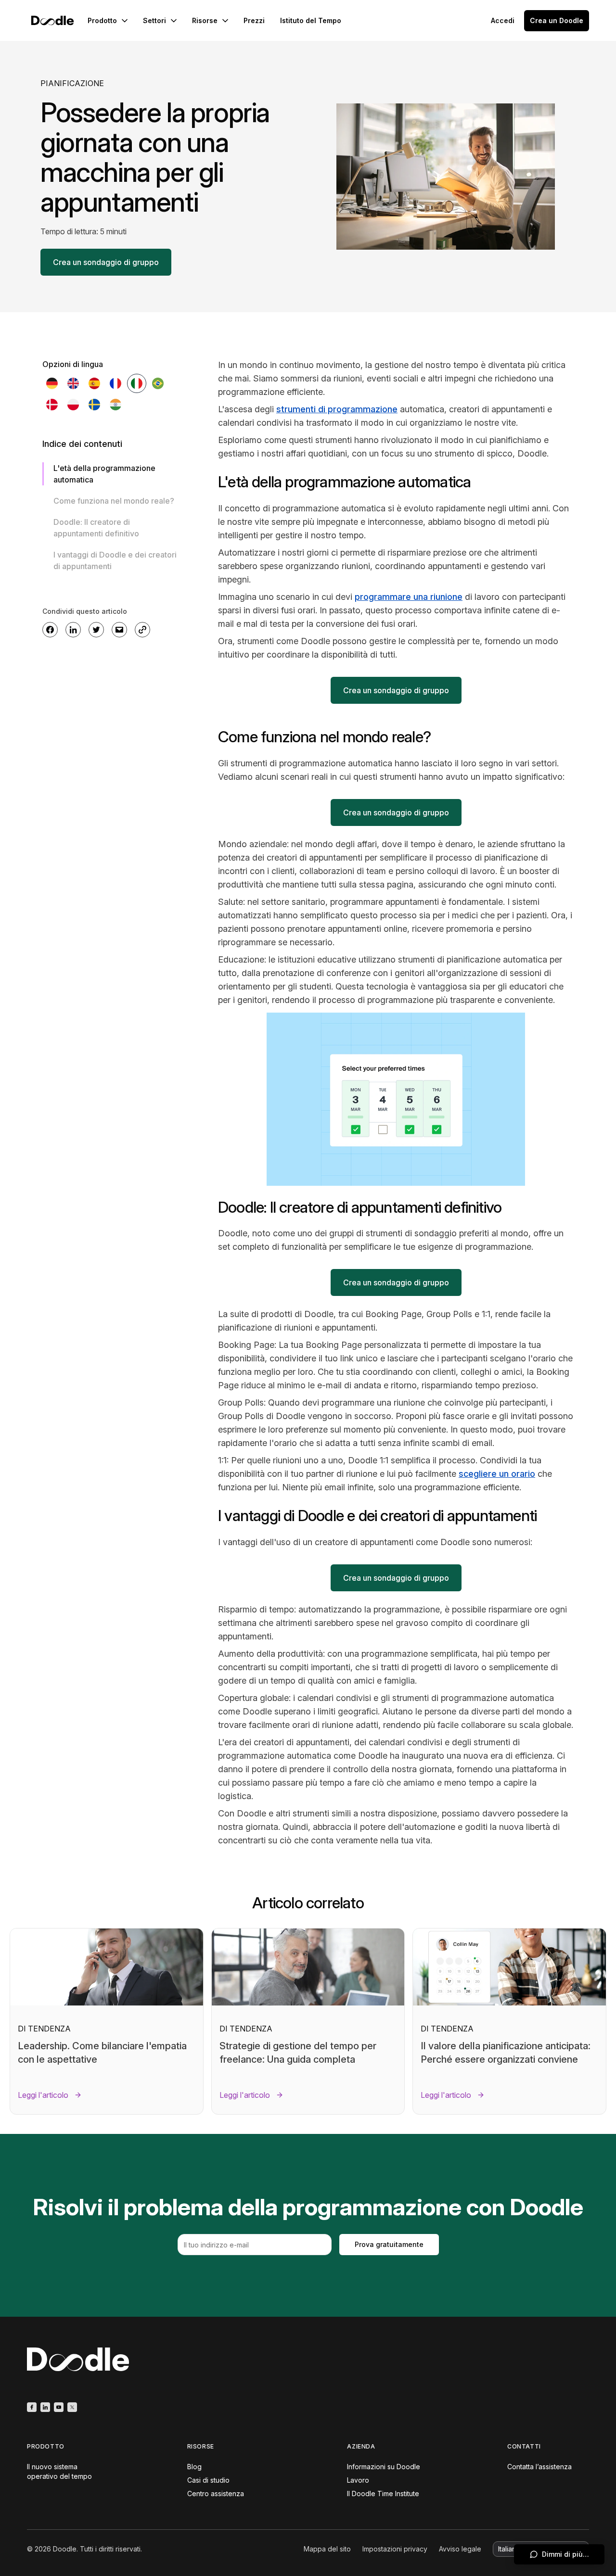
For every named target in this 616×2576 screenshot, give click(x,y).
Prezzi (254, 20)
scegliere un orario (497, 1474)
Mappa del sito (327, 2549)
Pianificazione (72, 83)
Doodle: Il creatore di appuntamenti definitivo (96, 528)
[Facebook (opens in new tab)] (32, 2407)
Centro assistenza (216, 2494)
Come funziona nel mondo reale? (114, 501)
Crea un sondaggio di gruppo (106, 262)
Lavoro (358, 2480)
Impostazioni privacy (395, 2549)
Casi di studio (208, 2480)
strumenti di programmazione (337, 409)
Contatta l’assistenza (539, 2467)
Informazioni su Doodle (384, 2467)
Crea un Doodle (557, 20)
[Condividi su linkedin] (73, 630)
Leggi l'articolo (43, 2095)
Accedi (503, 20)
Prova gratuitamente (389, 2244)
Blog (194, 2467)
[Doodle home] (52, 20)
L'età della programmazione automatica (104, 474)
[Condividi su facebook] (50, 630)
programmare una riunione (409, 597)
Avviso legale (460, 2549)
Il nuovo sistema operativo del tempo (59, 2471)
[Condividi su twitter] (96, 630)
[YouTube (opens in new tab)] (59, 2407)
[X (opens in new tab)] (72, 2407)
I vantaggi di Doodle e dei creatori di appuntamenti (115, 560)
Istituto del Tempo (311, 20)
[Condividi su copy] (142, 630)
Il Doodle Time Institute (383, 2494)
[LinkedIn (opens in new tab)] (45, 2407)
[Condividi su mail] (119, 630)
